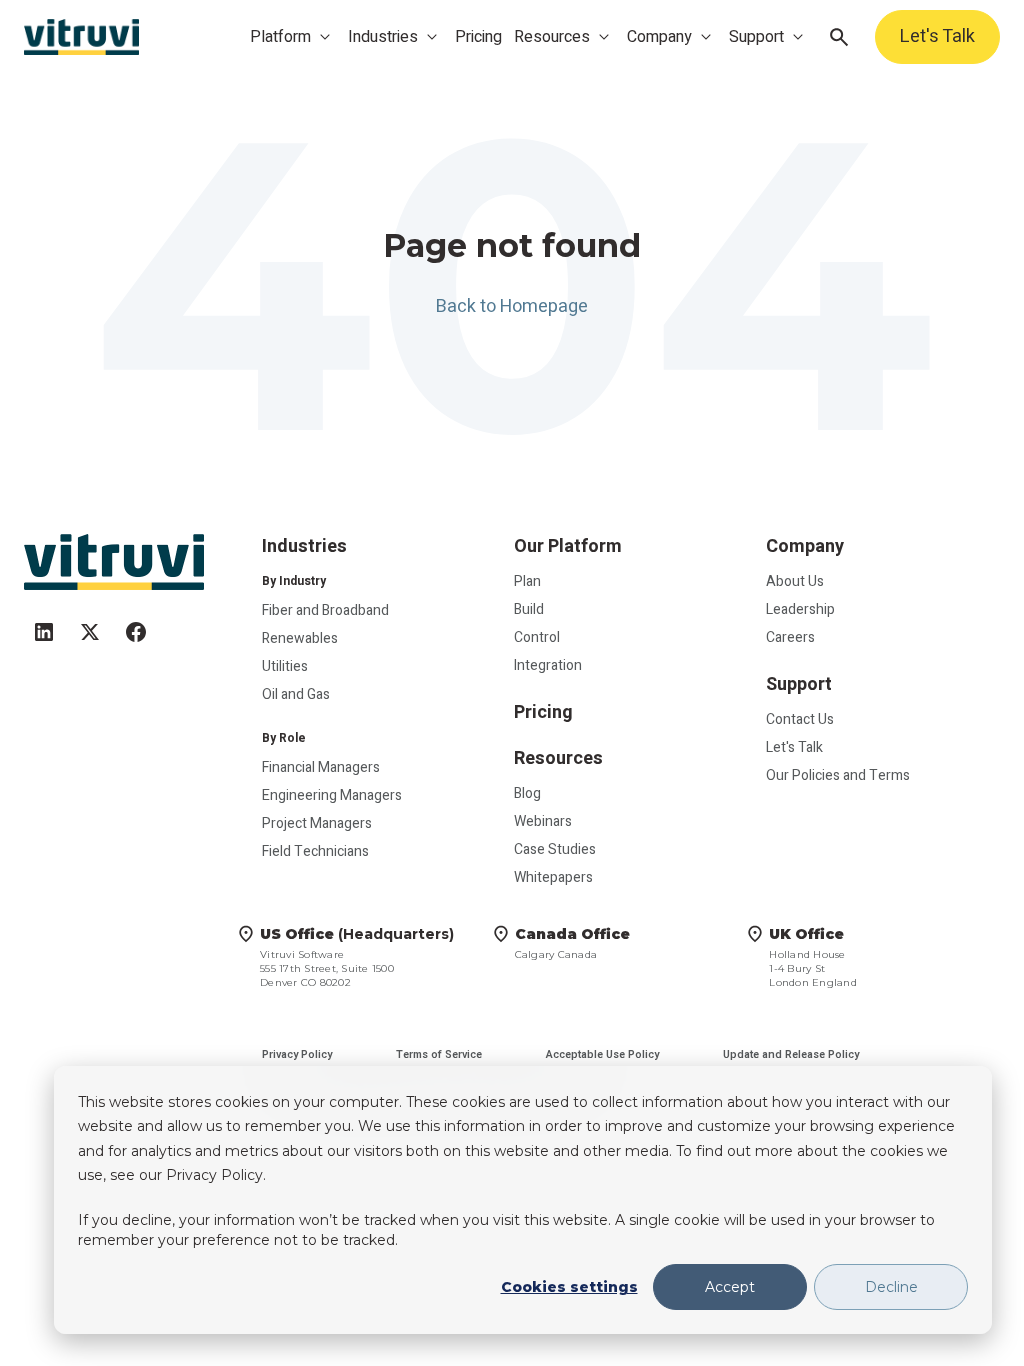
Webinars (543, 821)
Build (529, 609)
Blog (527, 793)
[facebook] (136, 623)
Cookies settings (569, 1287)
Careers (790, 637)
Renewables (300, 638)
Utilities (285, 666)
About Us (795, 581)
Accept (730, 1287)
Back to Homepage (512, 306)
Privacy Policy (297, 1054)
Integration (548, 665)
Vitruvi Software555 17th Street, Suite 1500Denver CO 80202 (357, 957)
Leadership (800, 609)
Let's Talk (937, 36)
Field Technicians (315, 851)
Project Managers (317, 823)
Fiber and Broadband (325, 610)
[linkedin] (44, 623)
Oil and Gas (296, 694)
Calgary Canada (572, 943)
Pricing (478, 37)
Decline (891, 1287)
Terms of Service (439, 1054)
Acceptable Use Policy (602, 1054)
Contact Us (800, 719)
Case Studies (555, 849)
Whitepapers (553, 877)
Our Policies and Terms (838, 775)
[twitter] (90, 623)
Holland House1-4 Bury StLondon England (813, 957)
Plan (527, 581)
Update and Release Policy (791, 1054)
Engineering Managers (332, 795)
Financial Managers (321, 767)
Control (537, 637)
